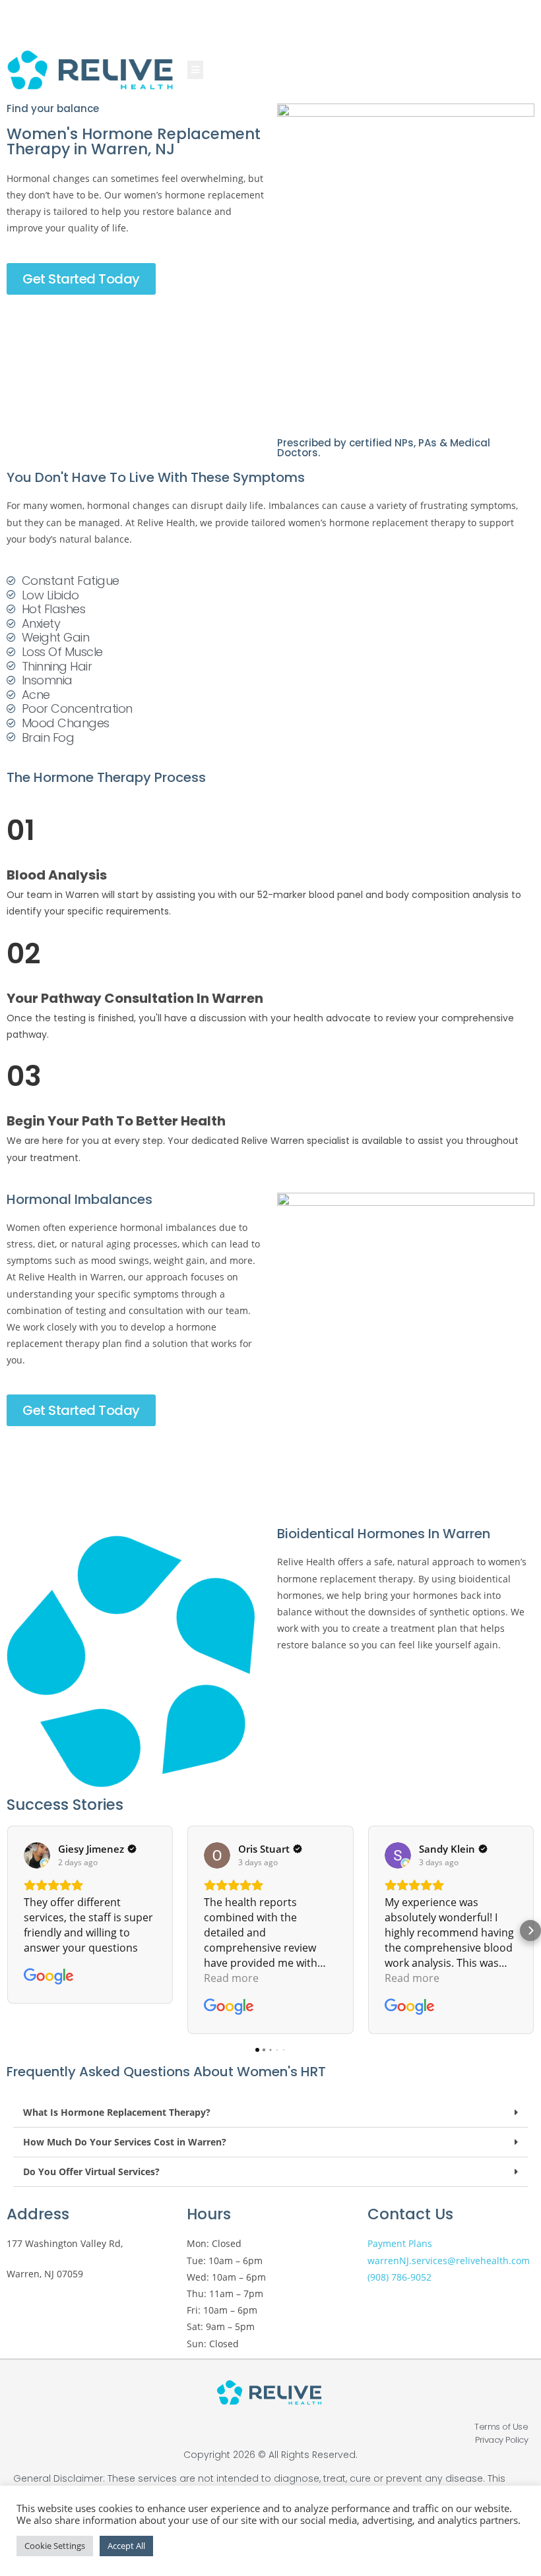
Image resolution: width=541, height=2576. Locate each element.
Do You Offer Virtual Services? (91, 2172)
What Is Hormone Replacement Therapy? (117, 2112)
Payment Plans (400, 2243)
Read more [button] (231, 1978)
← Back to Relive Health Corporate (262, 15)
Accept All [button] (126, 2546)
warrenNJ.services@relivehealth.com (449, 2261)
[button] (11, 1931)
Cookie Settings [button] (55, 2546)
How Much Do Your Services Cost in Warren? (125, 2142)
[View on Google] (37, 1855)
